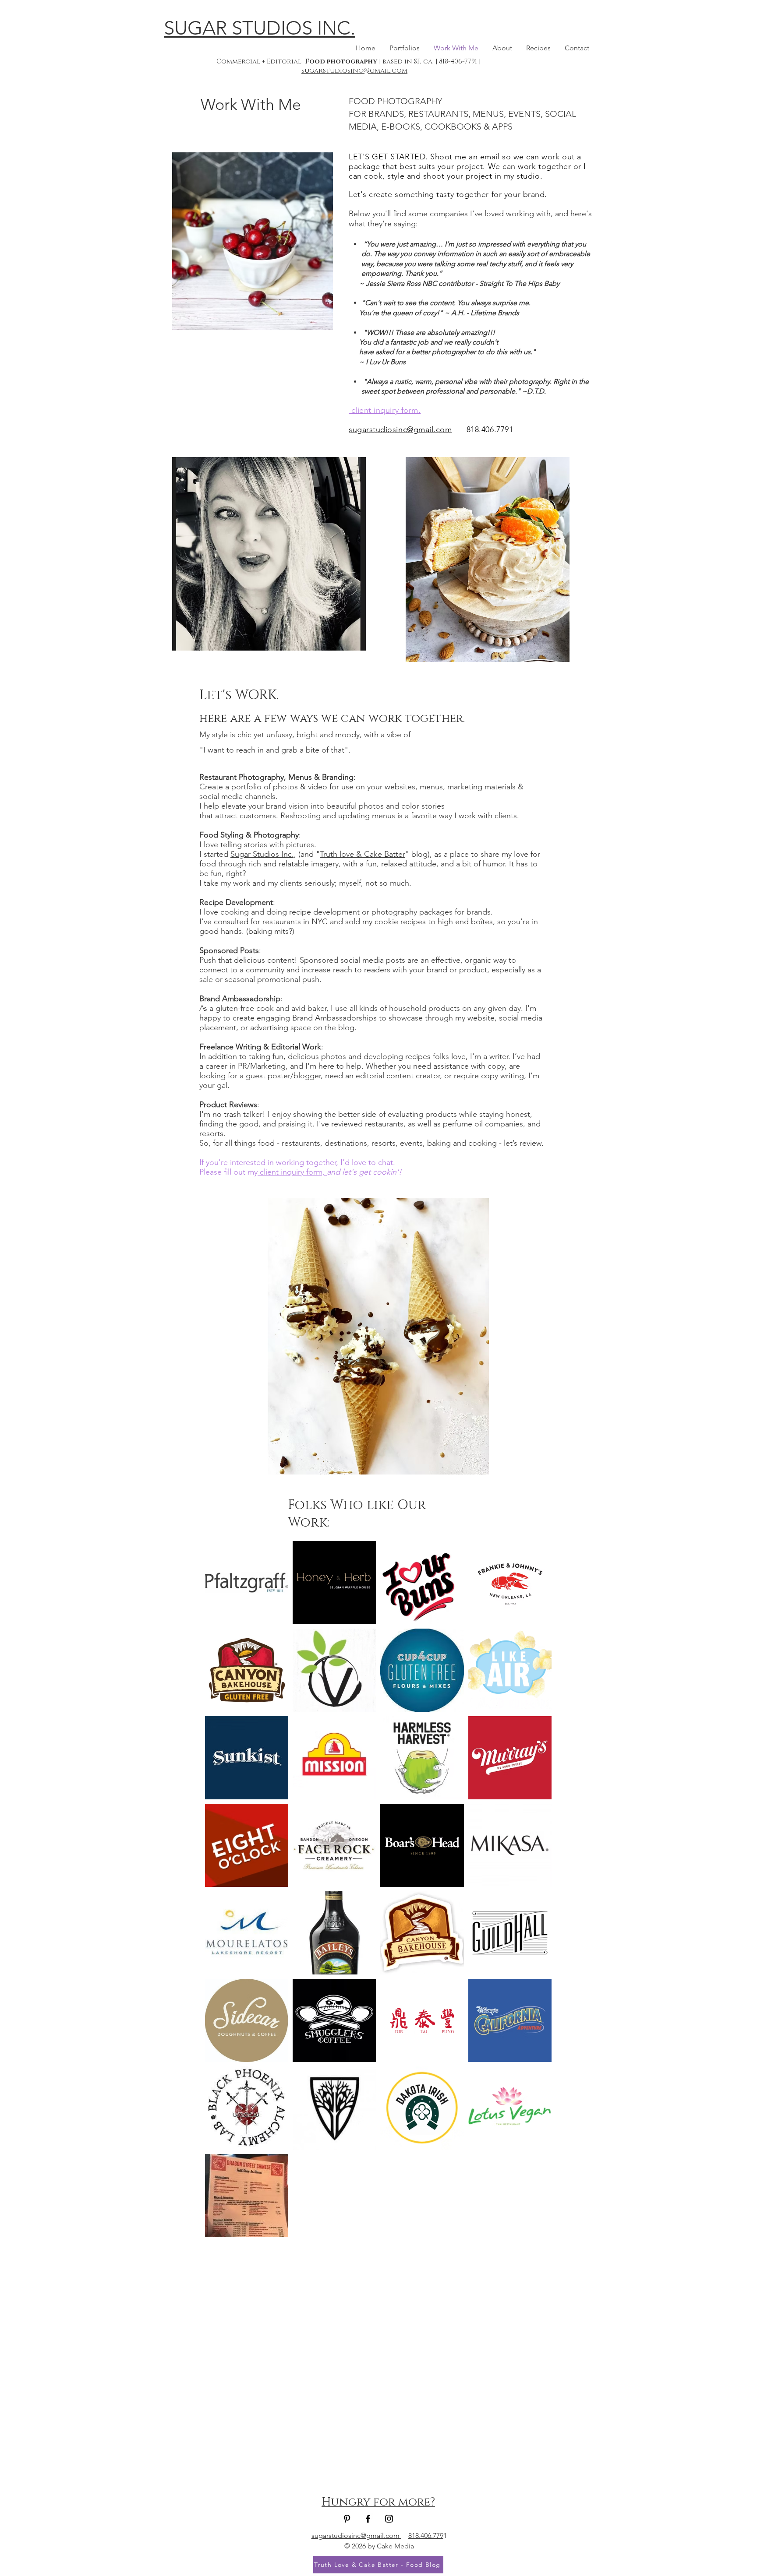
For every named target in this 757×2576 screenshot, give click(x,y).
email (490, 157)
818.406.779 (426, 2536)
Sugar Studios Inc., (263, 854)
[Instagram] (389, 2519)
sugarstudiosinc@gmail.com (354, 71)
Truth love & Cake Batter (363, 854)
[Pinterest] (347, 2519)
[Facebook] (368, 2519)
